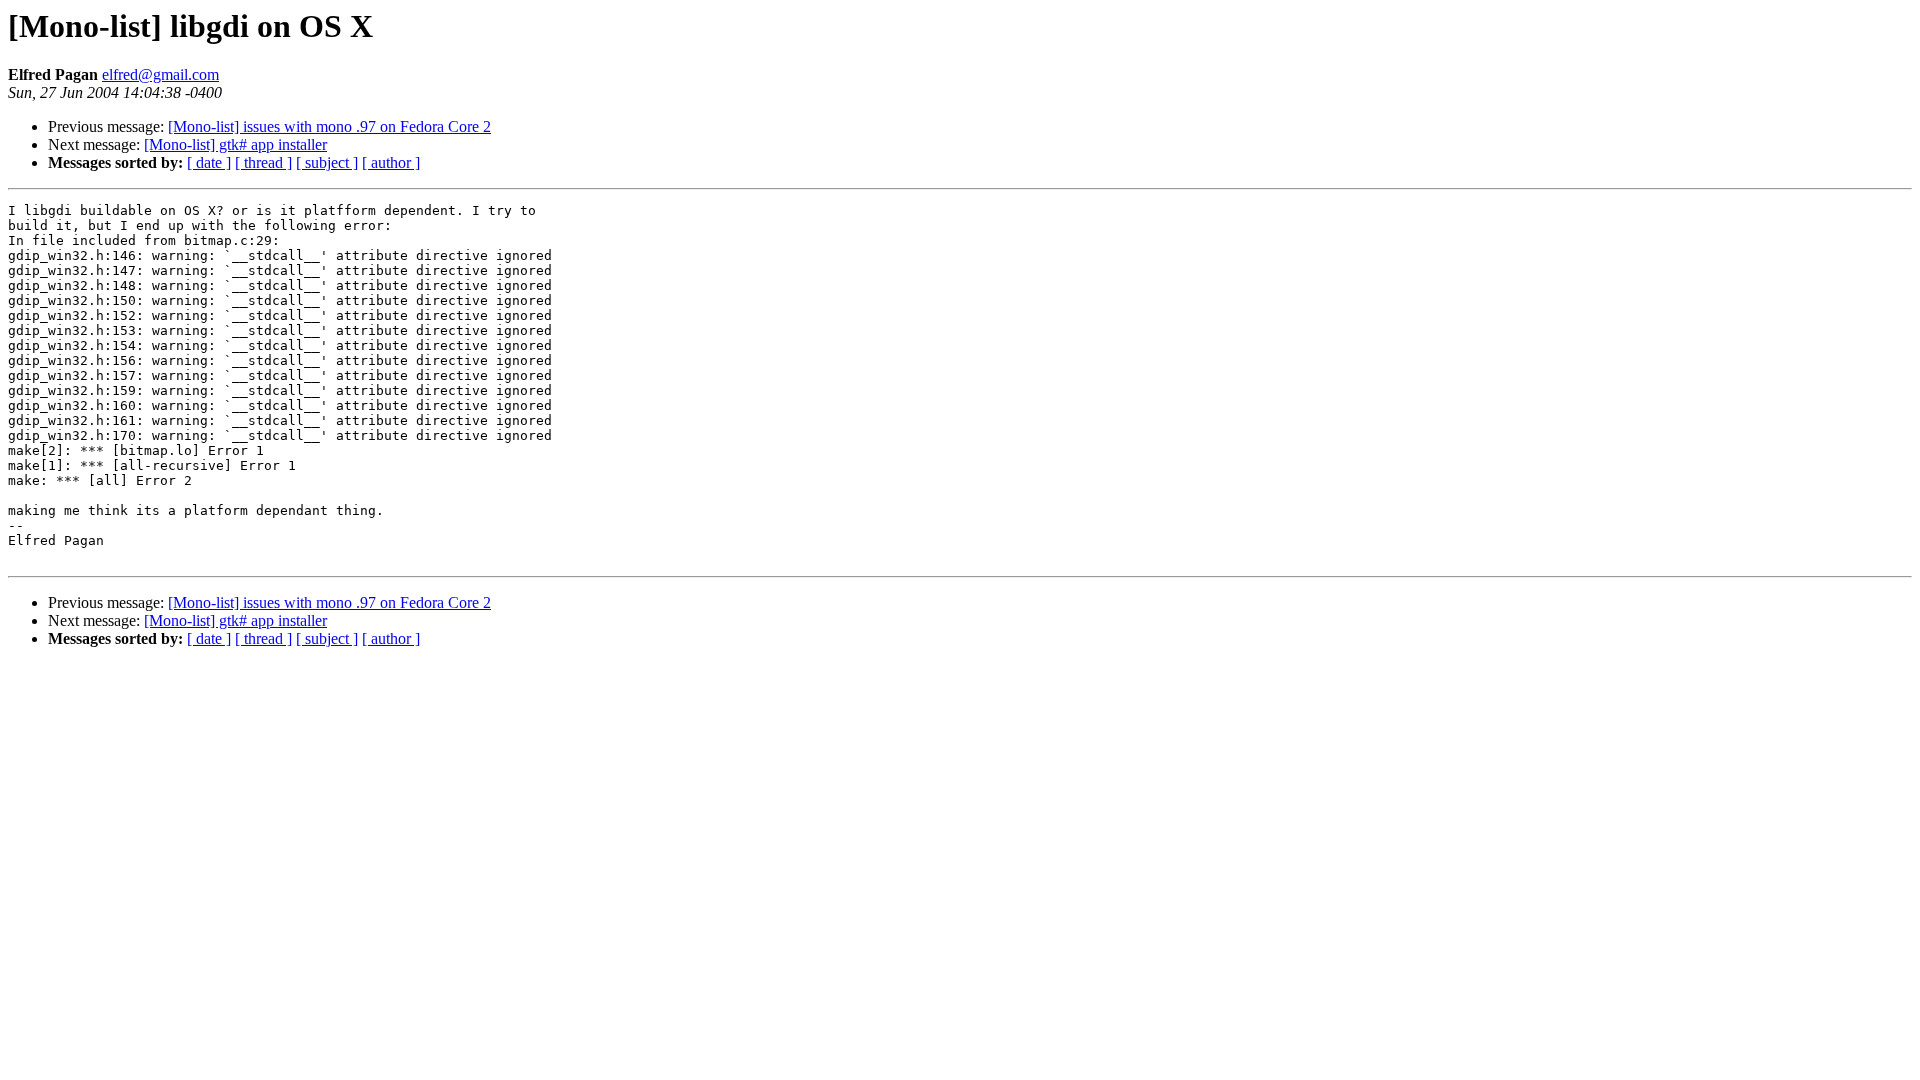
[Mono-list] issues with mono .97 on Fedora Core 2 (329, 126)
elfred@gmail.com (160, 74)
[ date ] (209, 162)
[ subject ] (327, 162)
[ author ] (391, 162)
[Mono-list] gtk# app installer (235, 144)
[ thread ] (263, 162)
